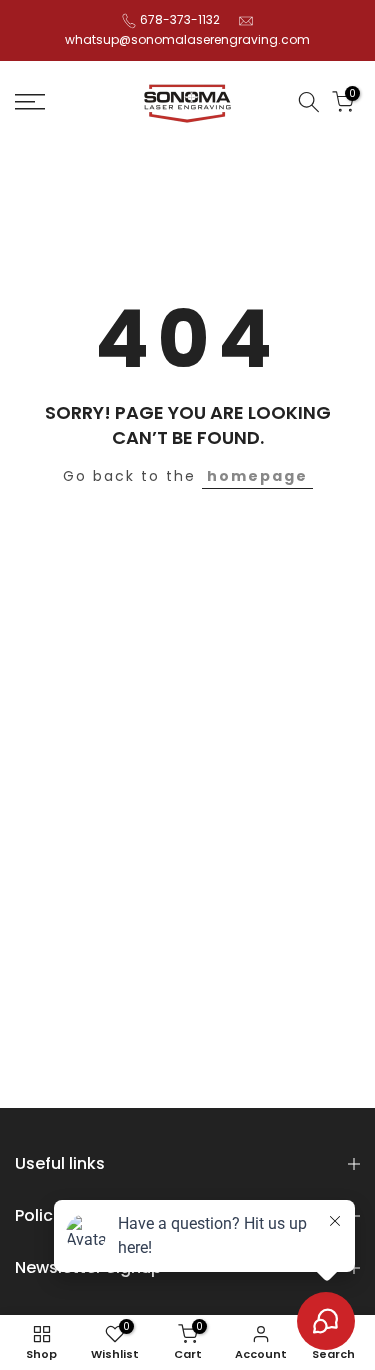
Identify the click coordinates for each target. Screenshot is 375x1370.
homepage (257, 476)
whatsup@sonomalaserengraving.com (187, 39)
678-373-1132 (180, 19)
